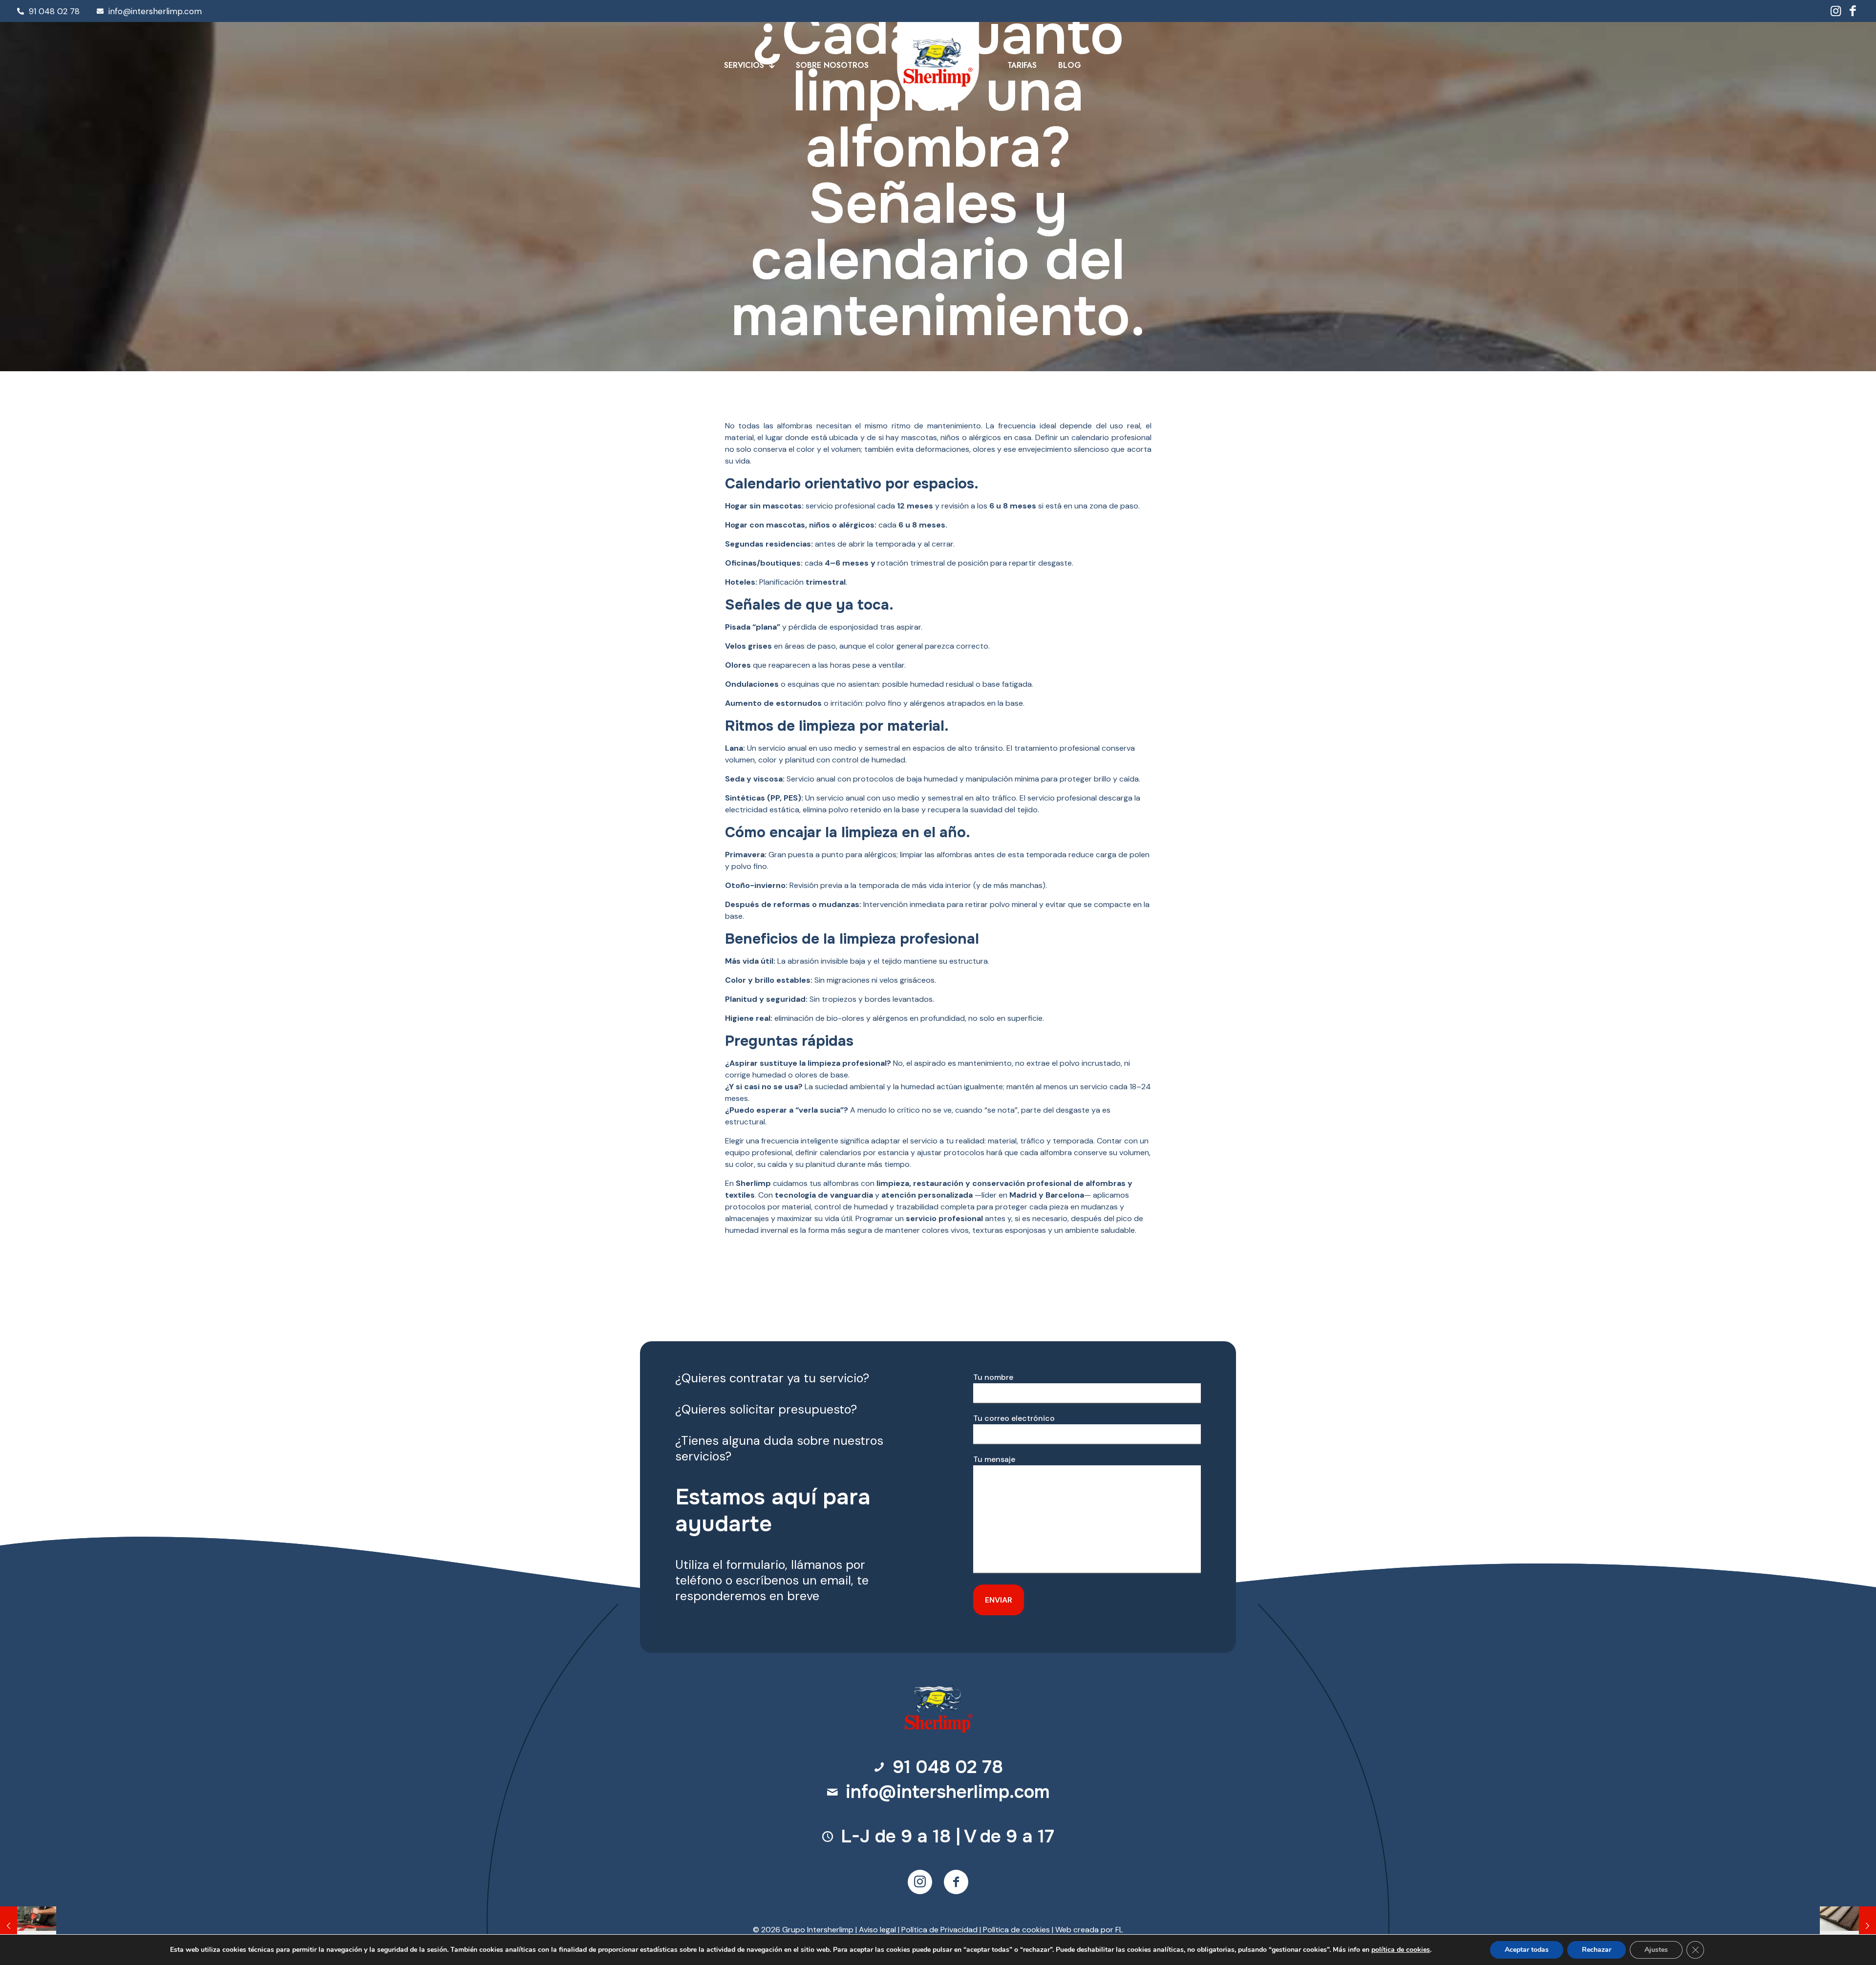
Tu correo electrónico (1014, 1418)
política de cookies (1401, 1950)
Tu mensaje (994, 1459)
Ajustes (1656, 1950)
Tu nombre (993, 1377)
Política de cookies (1016, 1930)
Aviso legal (877, 1930)
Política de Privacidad (939, 1930)
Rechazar (1597, 1950)
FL (1119, 1930)
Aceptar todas (1527, 1950)
